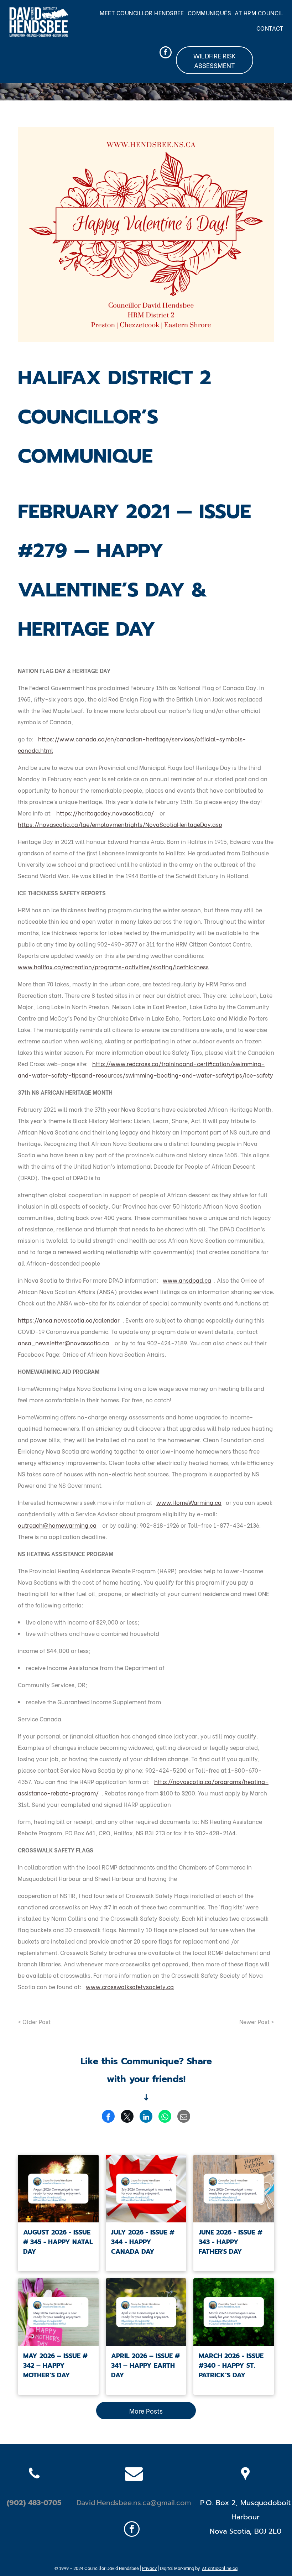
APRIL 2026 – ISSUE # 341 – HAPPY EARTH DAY (145, 2366)
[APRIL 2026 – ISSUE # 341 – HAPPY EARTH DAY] (146, 2312)
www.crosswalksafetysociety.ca (130, 1986)
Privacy (149, 2568)
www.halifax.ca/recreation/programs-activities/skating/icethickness (113, 967)
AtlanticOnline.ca (220, 2568)
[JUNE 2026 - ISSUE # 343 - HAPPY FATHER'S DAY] (234, 2189)
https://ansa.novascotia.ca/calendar (69, 1320)
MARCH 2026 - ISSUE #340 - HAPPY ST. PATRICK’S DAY (231, 2366)
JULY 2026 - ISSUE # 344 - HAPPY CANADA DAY (143, 2242)
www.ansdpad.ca (187, 1280)
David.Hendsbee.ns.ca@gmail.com (134, 2503)
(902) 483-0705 (34, 2503)
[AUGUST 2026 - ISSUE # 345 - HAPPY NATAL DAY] (58, 2189)
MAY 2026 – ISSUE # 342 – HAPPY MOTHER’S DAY (55, 2366)
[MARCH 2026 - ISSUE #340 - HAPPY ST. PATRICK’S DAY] (234, 2312)
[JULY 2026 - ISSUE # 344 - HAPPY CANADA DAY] (146, 2189)
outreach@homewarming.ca (57, 1525)
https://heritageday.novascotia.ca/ (105, 813)
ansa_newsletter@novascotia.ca (63, 1343)
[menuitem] (144, 13)
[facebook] (166, 53)
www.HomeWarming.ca (189, 1502)
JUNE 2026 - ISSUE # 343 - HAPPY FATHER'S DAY (231, 2242)
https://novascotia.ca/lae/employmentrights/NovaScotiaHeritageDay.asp (120, 824)
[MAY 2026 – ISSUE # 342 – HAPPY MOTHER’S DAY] (58, 2312)
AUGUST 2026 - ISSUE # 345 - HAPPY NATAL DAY (58, 2242)
